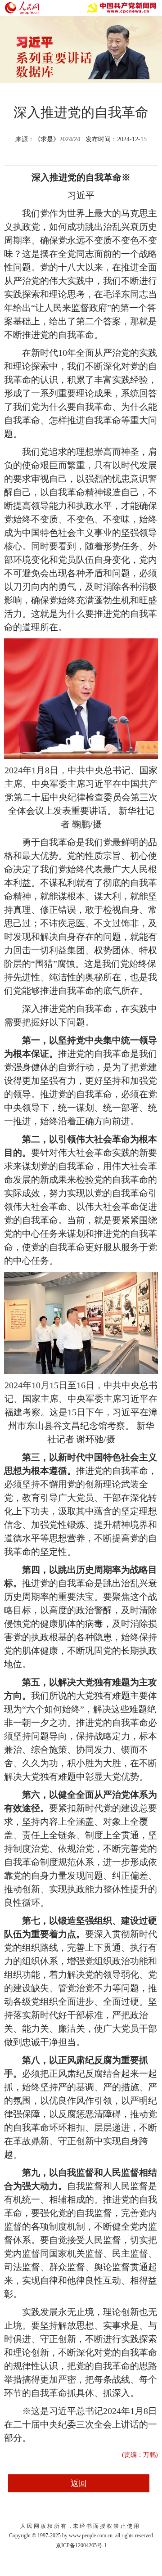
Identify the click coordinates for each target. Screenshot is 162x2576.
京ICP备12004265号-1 (81, 2545)
